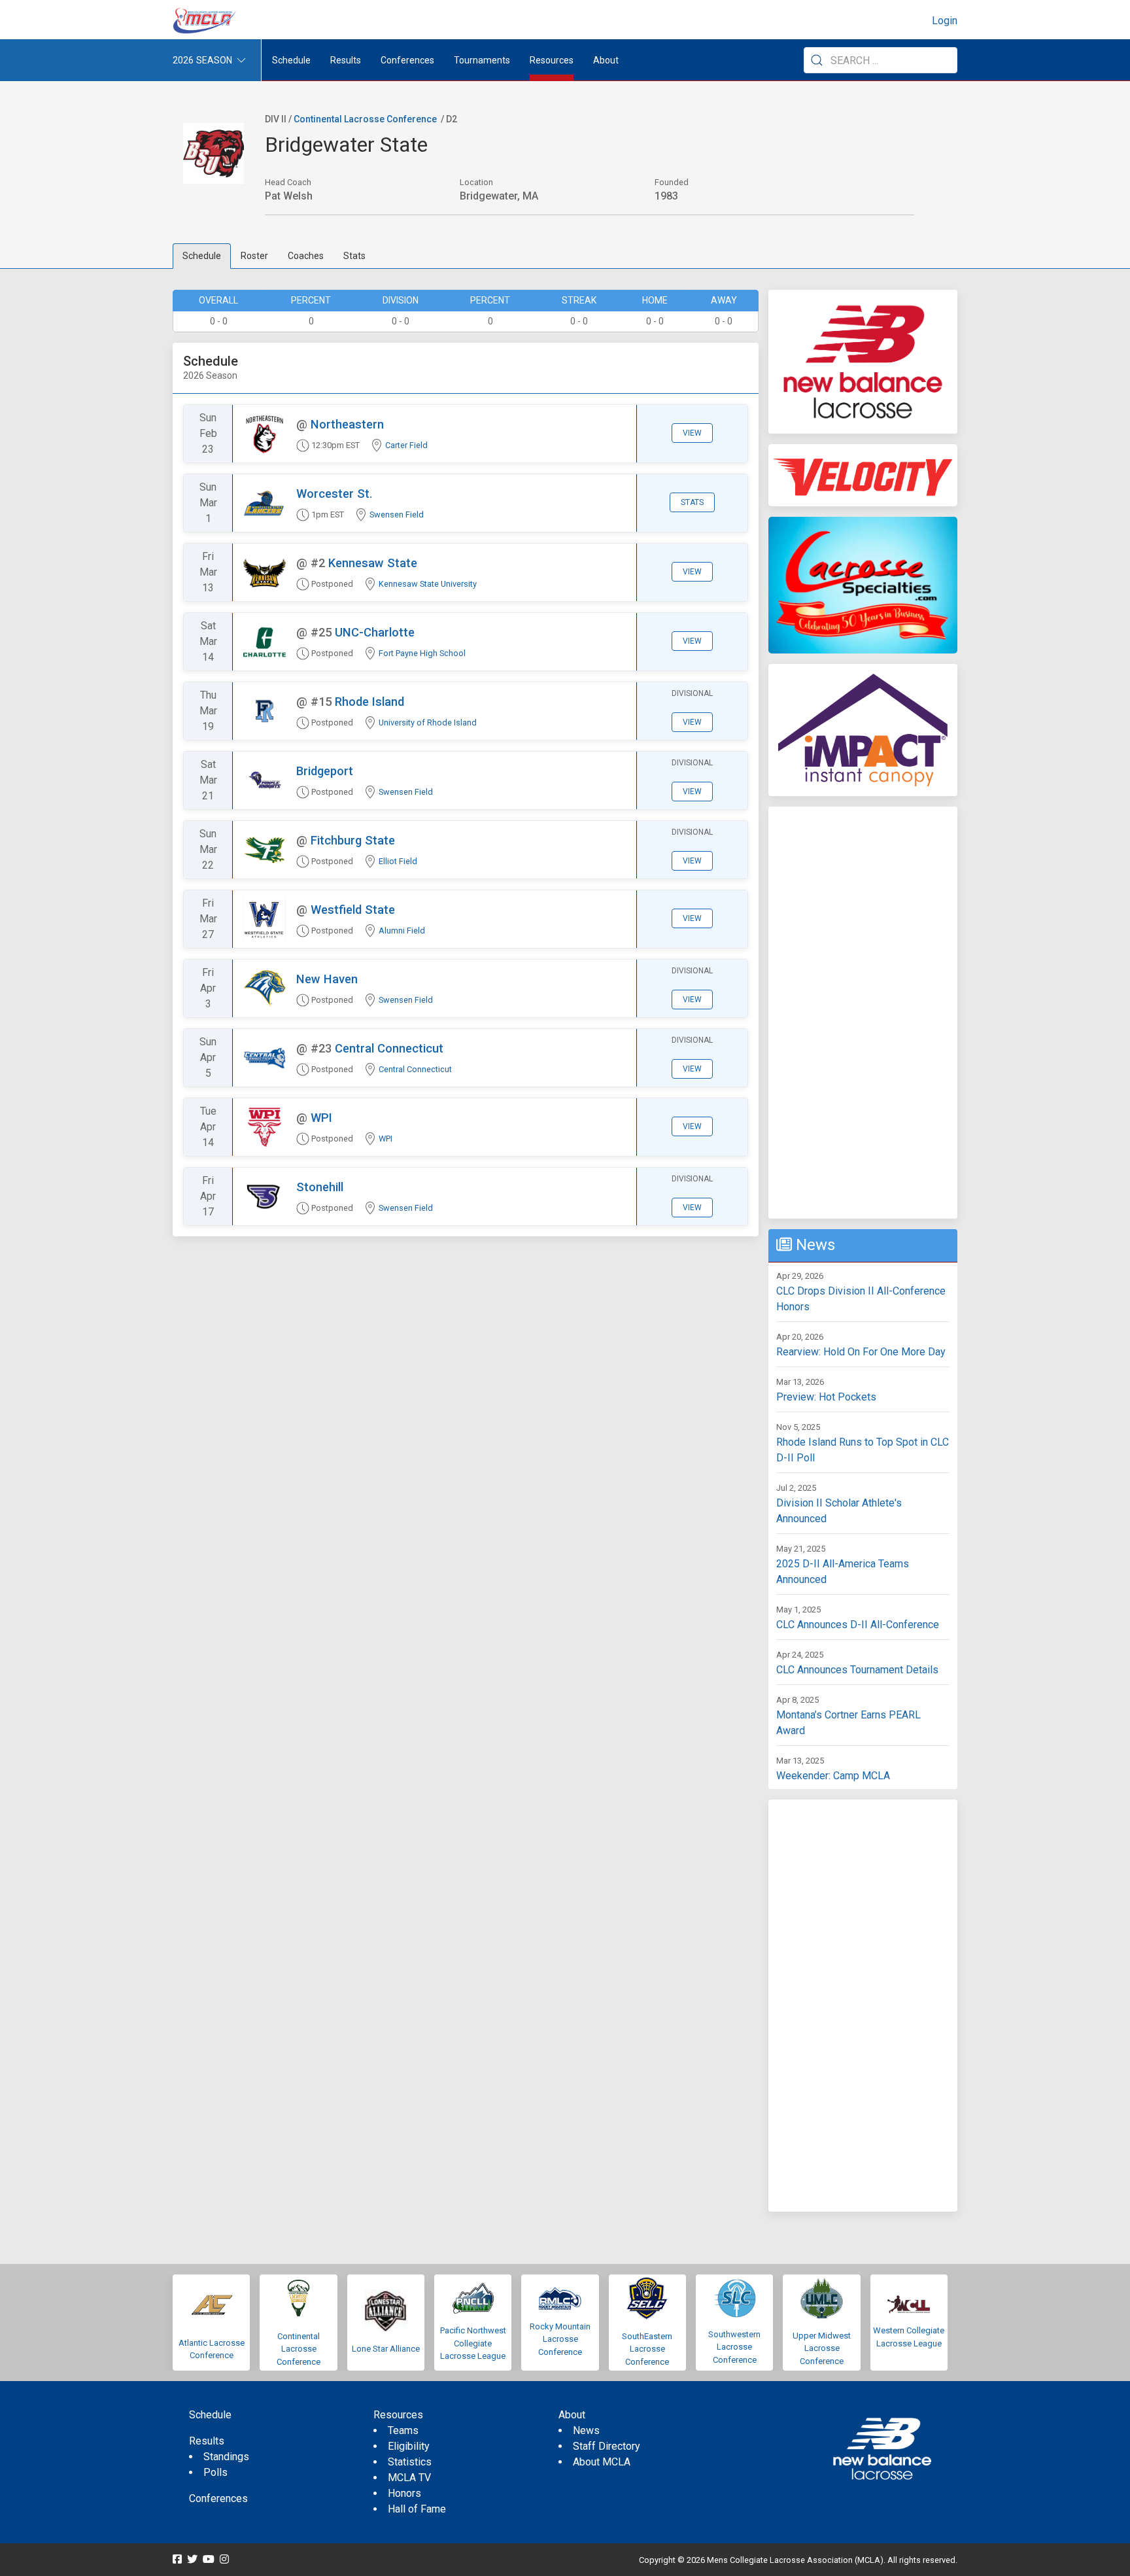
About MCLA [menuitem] (602, 2462)
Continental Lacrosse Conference (365, 119)
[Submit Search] (817, 60)
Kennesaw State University (428, 584)
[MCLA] (205, 21)
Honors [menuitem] (404, 2493)
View (692, 433)
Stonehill (320, 1187)
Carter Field (406, 445)
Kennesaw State (373, 563)
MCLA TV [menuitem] (409, 2478)
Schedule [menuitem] (291, 60)
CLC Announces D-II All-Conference (858, 1625)
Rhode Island (369, 702)
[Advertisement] (863, 1013)
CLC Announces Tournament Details (857, 1670)
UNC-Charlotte (375, 632)
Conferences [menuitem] (218, 2498)
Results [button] (346, 60)
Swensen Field (397, 514)
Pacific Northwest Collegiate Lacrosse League (473, 2343)
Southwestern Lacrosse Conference (734, 2347)
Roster (254, 256)
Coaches (306, 256)
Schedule (202, 256)
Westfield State (353, 910)
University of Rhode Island (428, 722)
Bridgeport (325, 771)
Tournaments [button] (482, 60)
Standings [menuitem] (226, 2457)
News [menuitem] (586, 2430)
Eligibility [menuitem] (409, 2446)
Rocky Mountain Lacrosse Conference (560, 2339)
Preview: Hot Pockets (826, 1397)
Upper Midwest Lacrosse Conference (822, 2348)
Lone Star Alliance (386, 2349)
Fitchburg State (353, 840)
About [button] (606, 60)
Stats (354, 256)
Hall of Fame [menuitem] (417, 2509)
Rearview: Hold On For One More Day (861, 1352)
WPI (321, 1118)
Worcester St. (334, 494)
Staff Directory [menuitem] (607, 2446)
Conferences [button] (407, 60)
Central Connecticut (389, 1048)
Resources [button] (552, 60)
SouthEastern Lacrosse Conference (647, 2349)
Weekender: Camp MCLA (833, 1776)
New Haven (327, 979)
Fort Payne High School (422, 653)
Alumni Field (402, 931)
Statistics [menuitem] (410, 2462)
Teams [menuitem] (403, 2430)
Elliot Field (398, 861)
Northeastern (347, 424)
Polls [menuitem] (215, 2472)
